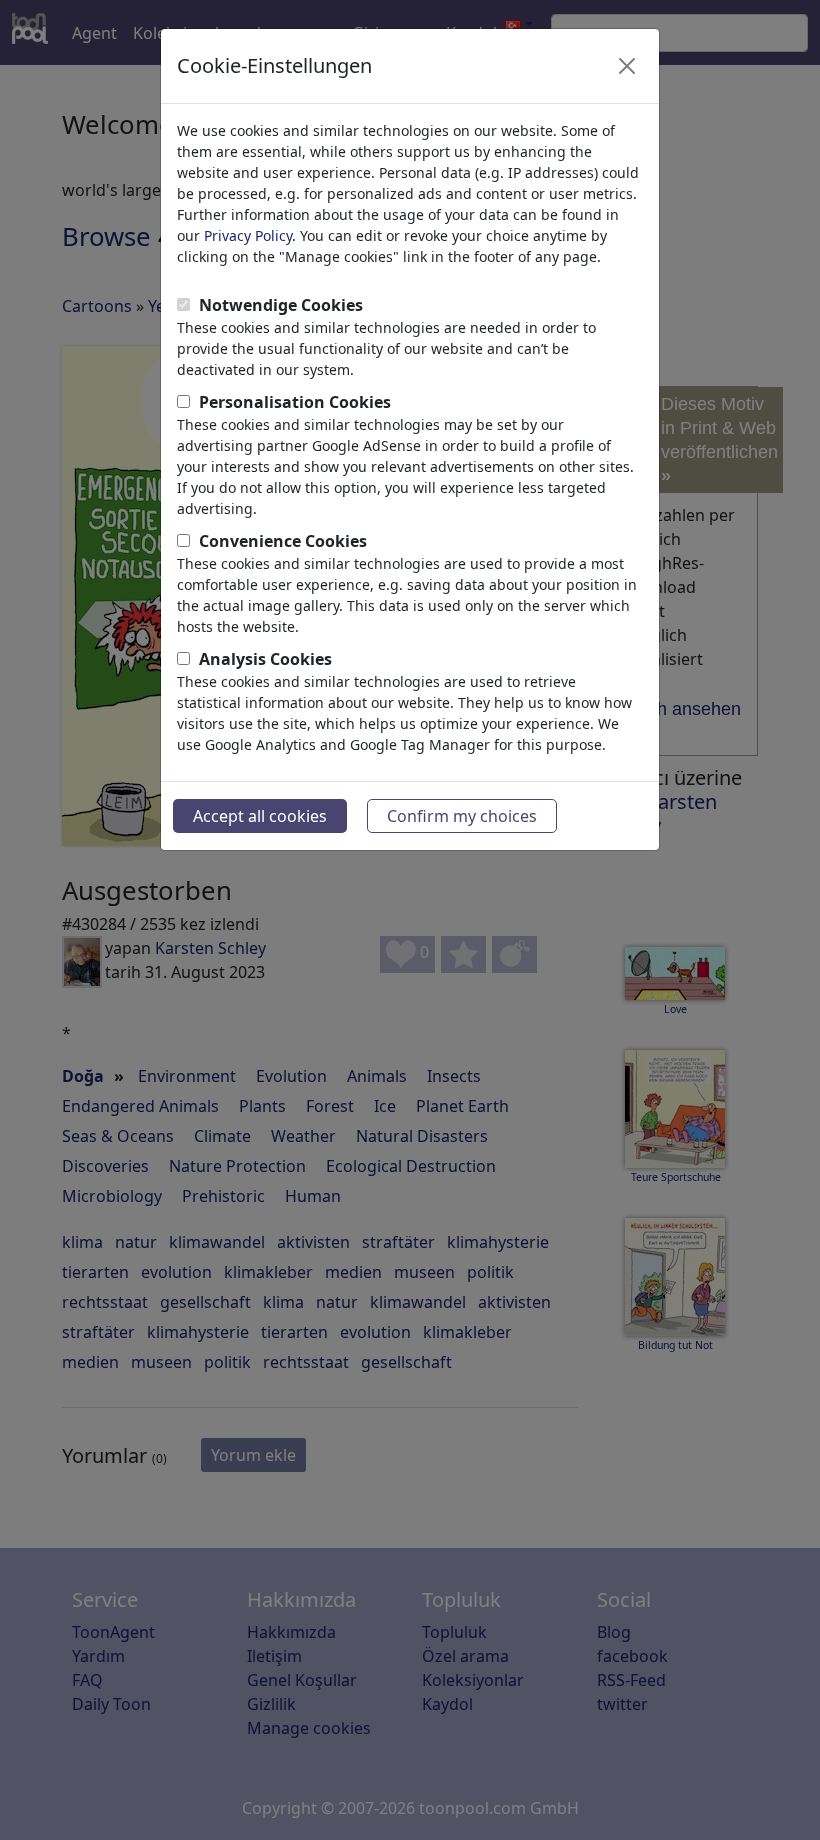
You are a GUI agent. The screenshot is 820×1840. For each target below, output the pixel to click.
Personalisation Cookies (295, 402)
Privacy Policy (248, 235)
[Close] (627, 66)
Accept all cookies (260, 816)
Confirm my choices (462, 816)
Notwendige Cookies (281, 305)
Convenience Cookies (283, 541)
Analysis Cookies (265, 659)
